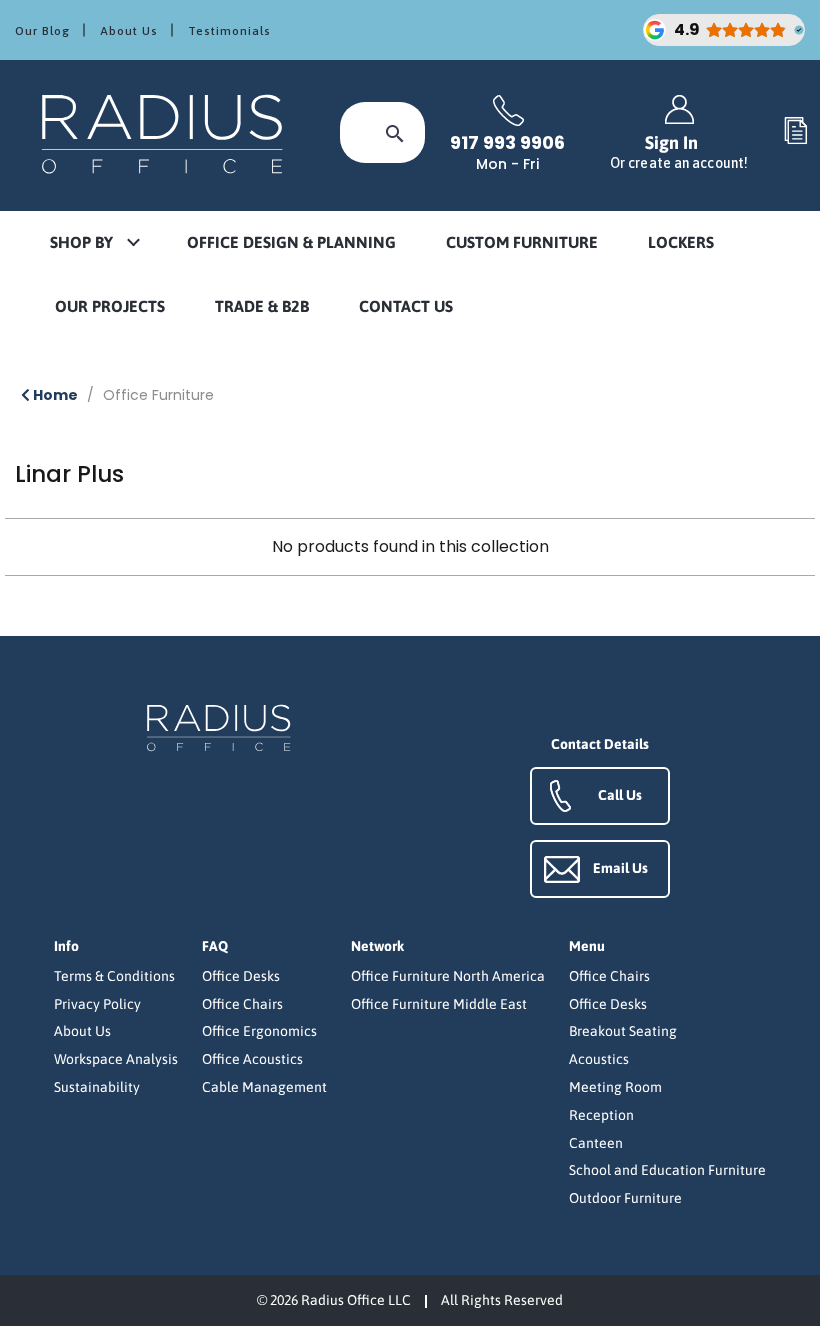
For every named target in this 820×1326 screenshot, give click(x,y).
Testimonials (229, 31)
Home (54, 395)
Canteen (596, 1143)
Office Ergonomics (259, 1031)
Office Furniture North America (448, 976)
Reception (601, 1115)
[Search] (395, 132)
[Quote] (796, 132)
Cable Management (264, 1087)
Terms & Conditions (114, 976)
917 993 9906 (507, 143)
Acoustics (599, 1059)
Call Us (620, 795)
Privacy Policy (97, 1004)
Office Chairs (242, 1004)
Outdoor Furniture (625, 1198)
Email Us (620, 868)
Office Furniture (158, 395)
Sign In (679, 151)
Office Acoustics (252, 1059)
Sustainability (97, 1087)
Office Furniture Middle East (439, 1004)
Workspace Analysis (116, 1059)
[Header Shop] (165, 132)
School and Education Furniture (667, 1170)
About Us (129, 31)
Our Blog (42, 31)
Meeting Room (615, 1087)
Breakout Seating (623, 1031)
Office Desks (241, 976)
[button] (94, 243)
